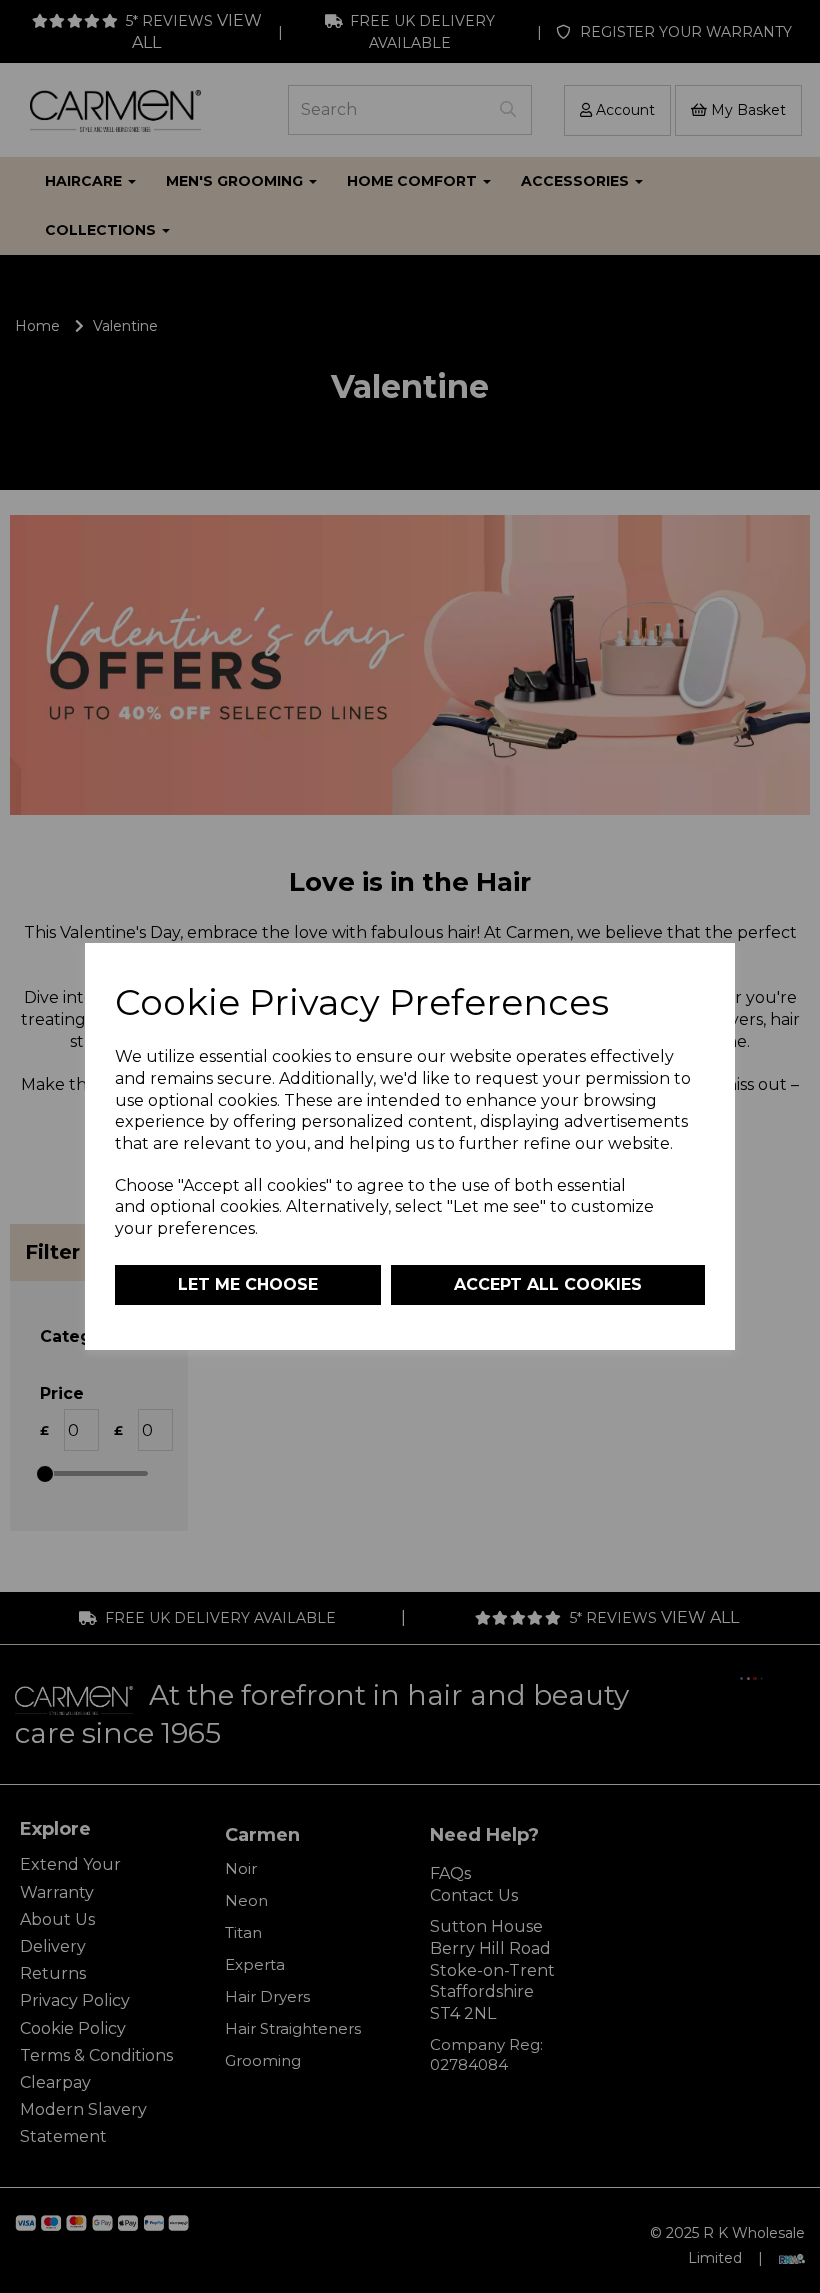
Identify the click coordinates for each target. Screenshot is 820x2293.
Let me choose (248, 1284)
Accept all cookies (548, 1284)
